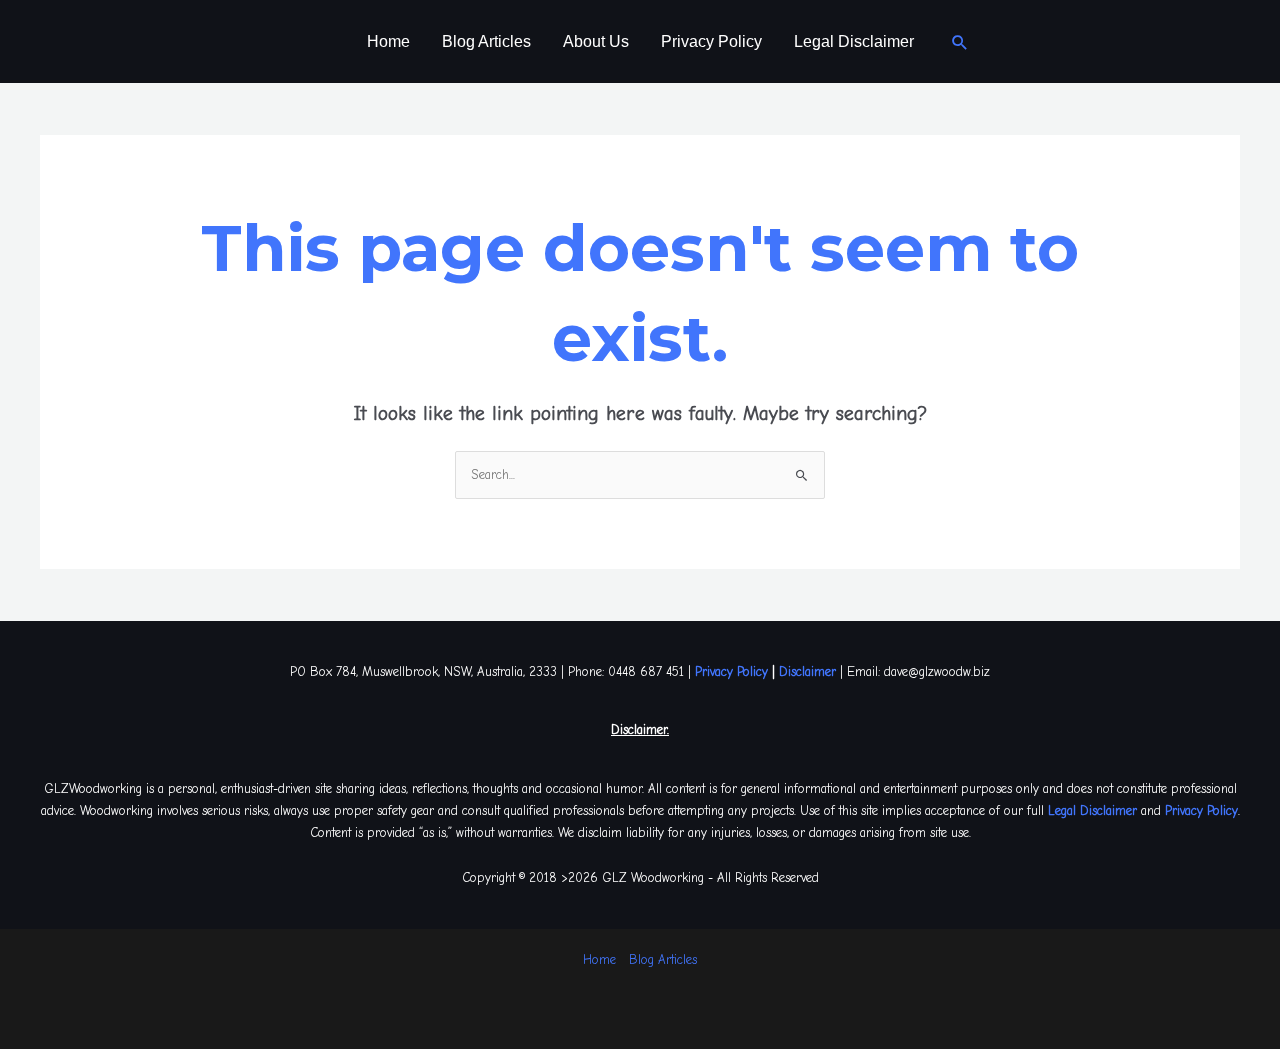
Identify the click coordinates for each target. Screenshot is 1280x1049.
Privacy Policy (711, 41)
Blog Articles (486, 41)
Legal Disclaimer (854, 41)
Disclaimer (807, 671)
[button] (960, 42)
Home (388, 41)
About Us (596, 41)
